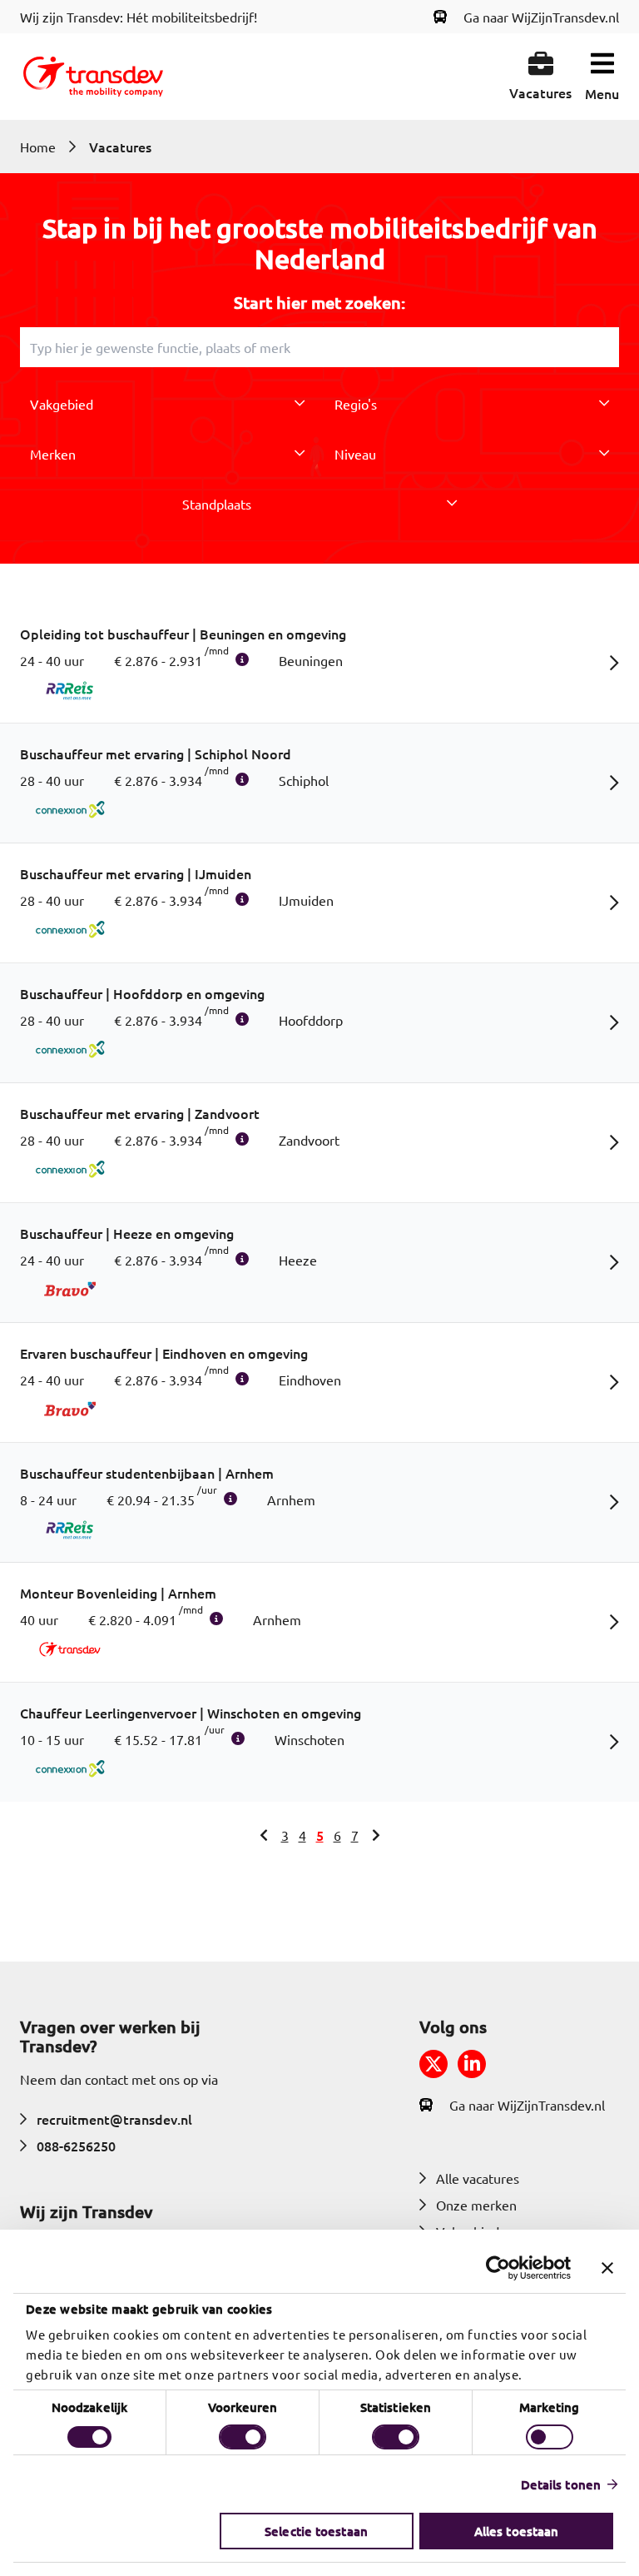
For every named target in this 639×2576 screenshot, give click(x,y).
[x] (433, 2064)
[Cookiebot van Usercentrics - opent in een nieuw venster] (498, 2268)
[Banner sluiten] (607, 2268)
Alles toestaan (516, 2531)
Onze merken (476, 2205)
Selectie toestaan (316, 2531)
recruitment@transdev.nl (114, 2119)
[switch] (243, 2437)
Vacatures (120, 147)
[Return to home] (93, 77)
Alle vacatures (478, 2178)
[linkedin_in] (472, 2064)
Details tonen (561, 2484)
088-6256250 (76, 2146)
